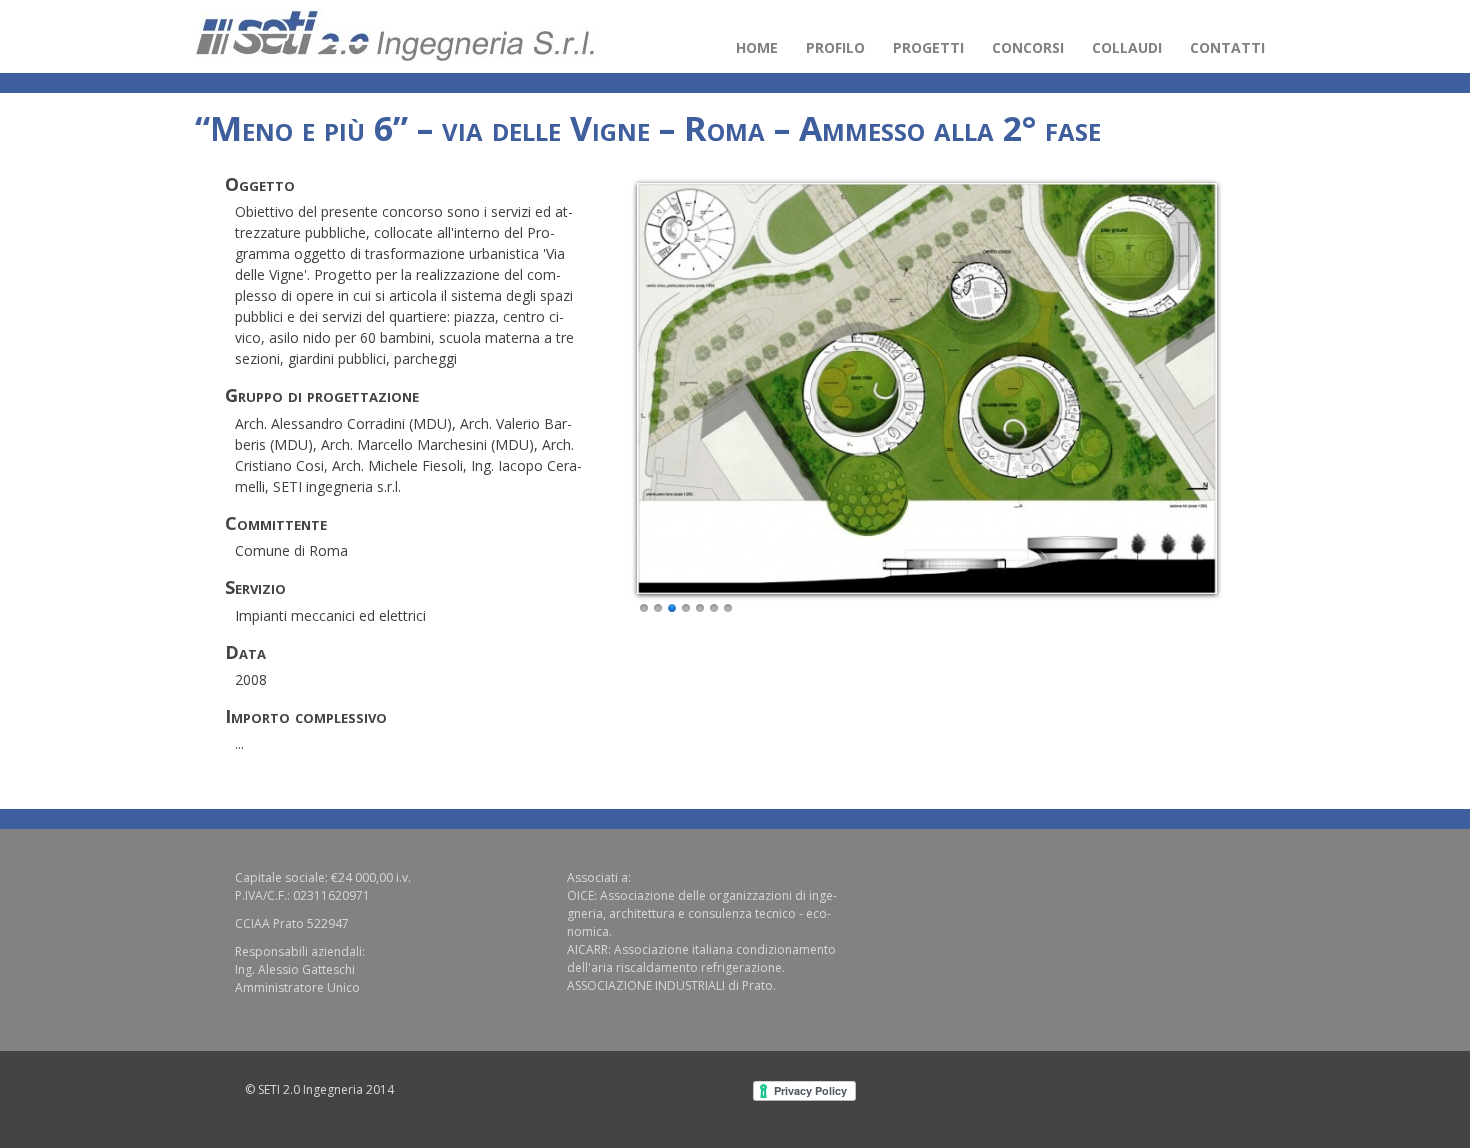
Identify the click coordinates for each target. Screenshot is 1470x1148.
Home (757, 47)
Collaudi (1127, 47)
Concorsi (1028, 47)
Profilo (835, 47)
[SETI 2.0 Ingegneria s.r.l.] (395, 36)
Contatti (1227, 47)
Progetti (928, 47)
